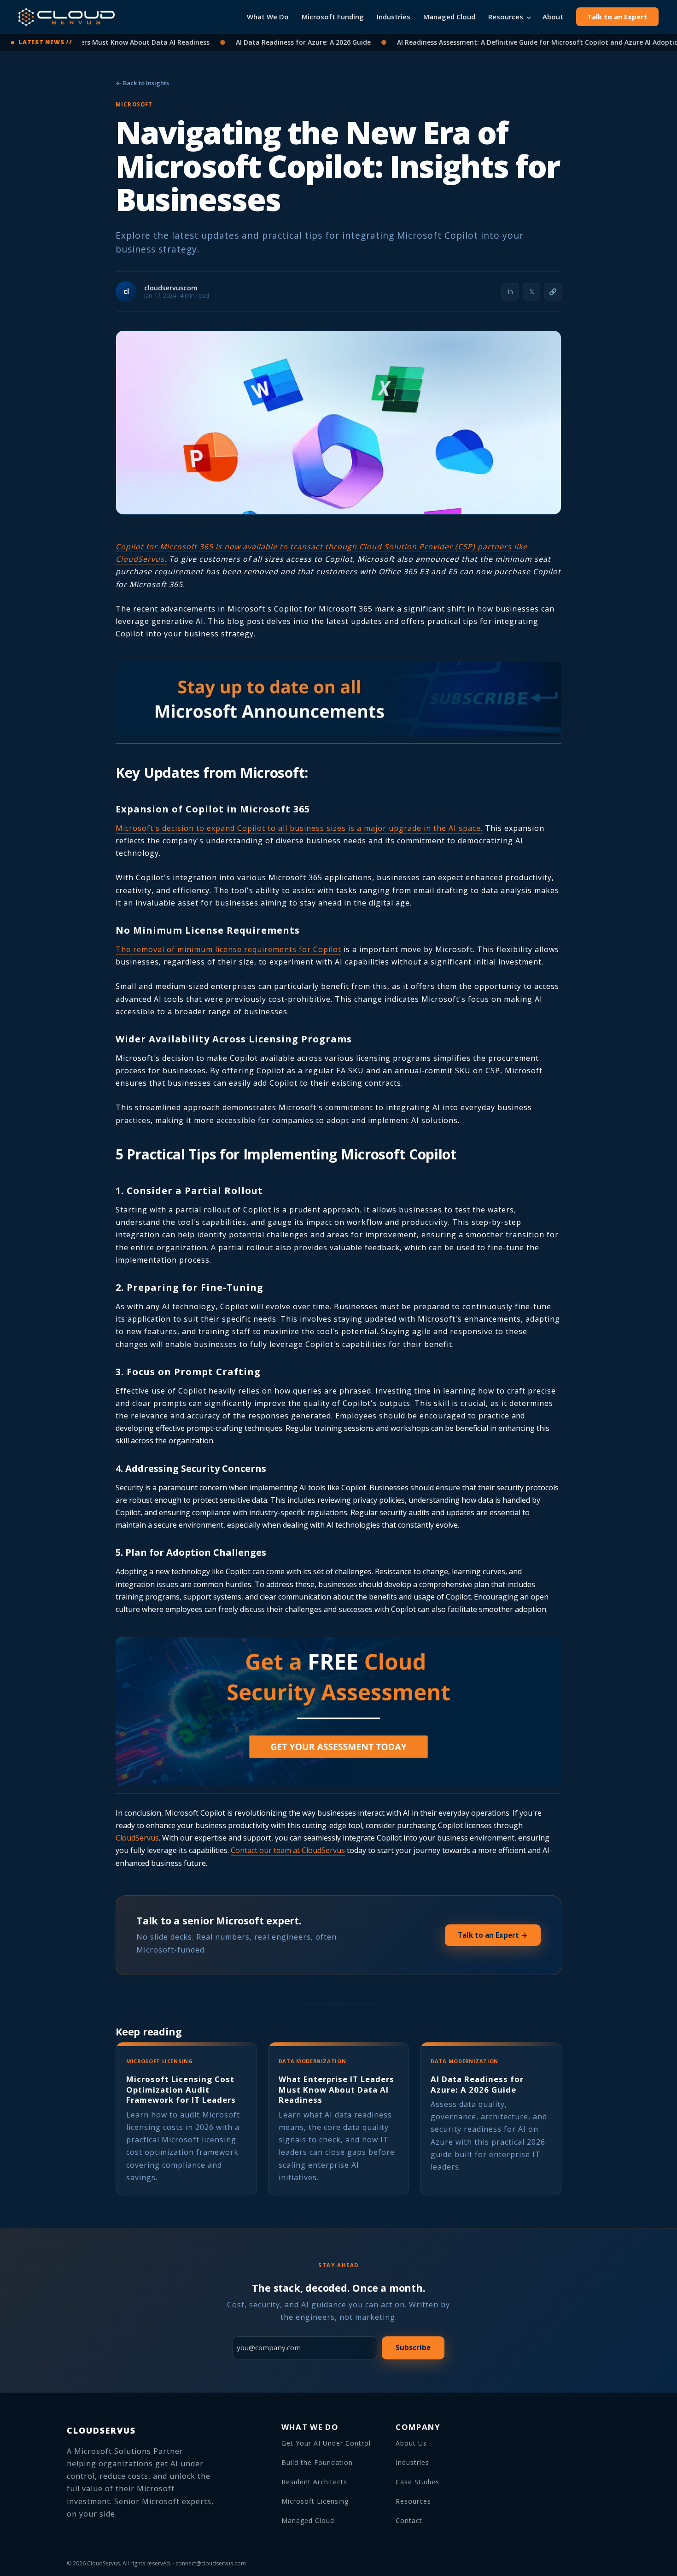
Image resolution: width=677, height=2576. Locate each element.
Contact (409, 2520)
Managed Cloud (449, 17)
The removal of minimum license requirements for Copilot (228, 949)
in (511, 291)
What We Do (268, 17)
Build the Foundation (317, 2462)
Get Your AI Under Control (326, 2443)
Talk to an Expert (617, 17)
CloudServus (137, 1838)
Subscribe (413, 2347)
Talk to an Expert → (493, 1935)
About (553, 17)
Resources (506, 17)
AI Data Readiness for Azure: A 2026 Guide (262, 42)
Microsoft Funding (333, 17)
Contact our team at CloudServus (288, 1850)
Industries (394, 17)
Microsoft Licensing (315, 2501)
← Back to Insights (142, 83)
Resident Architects (314, 2482)
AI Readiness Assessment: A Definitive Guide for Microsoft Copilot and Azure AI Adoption (498, 42)
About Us (411, 2443)
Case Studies (417, 2482)
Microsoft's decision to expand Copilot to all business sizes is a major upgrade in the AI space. (299, 828)
